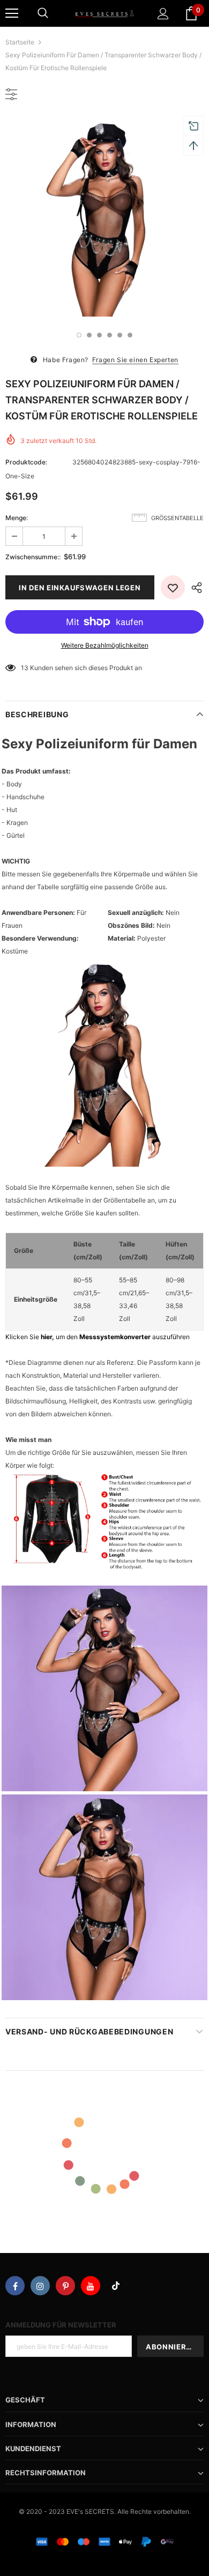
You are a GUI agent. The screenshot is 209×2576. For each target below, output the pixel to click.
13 (25, 668)
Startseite (20, 42)
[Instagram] (40, 2286)
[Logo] (104, 13)
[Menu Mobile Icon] (12, 13)
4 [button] (110, 335)
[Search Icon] (43, 13)
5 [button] (120, 335)
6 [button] (130, 335)
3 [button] (99, 335)
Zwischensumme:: (33, 557)
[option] (104, 217)
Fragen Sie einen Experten (135, 360)
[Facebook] (15, 2286)
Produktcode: (26, 462)
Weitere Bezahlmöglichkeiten (105, 645)
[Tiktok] (116, 2286)
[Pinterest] (65, 2286)
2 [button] (89, 335)
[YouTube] (91, 2286)
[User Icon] (163, 14)
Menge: (17, 518)
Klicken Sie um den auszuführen (98, 1337)
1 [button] (79, 335)
